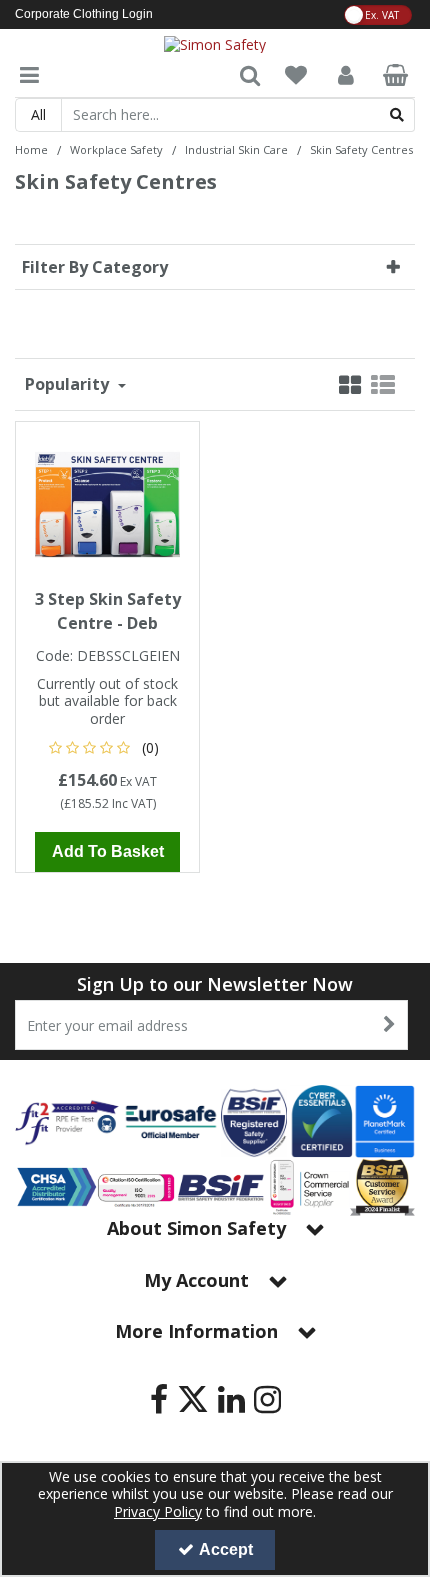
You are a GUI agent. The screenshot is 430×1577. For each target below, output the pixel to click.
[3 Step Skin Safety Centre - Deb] (108, 502)
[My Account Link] (346, 75)
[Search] (397, 115)
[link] (159, 1399)
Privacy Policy (158, 1511)
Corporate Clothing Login (84, 14)
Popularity (69, 384)
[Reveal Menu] (29, 75)
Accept (226, 1549)
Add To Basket (108, 851)
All (38, 114)
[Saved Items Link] (296, 75)
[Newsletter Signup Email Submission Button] (390, 1025)
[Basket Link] (396, 77)
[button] (107, 747)
